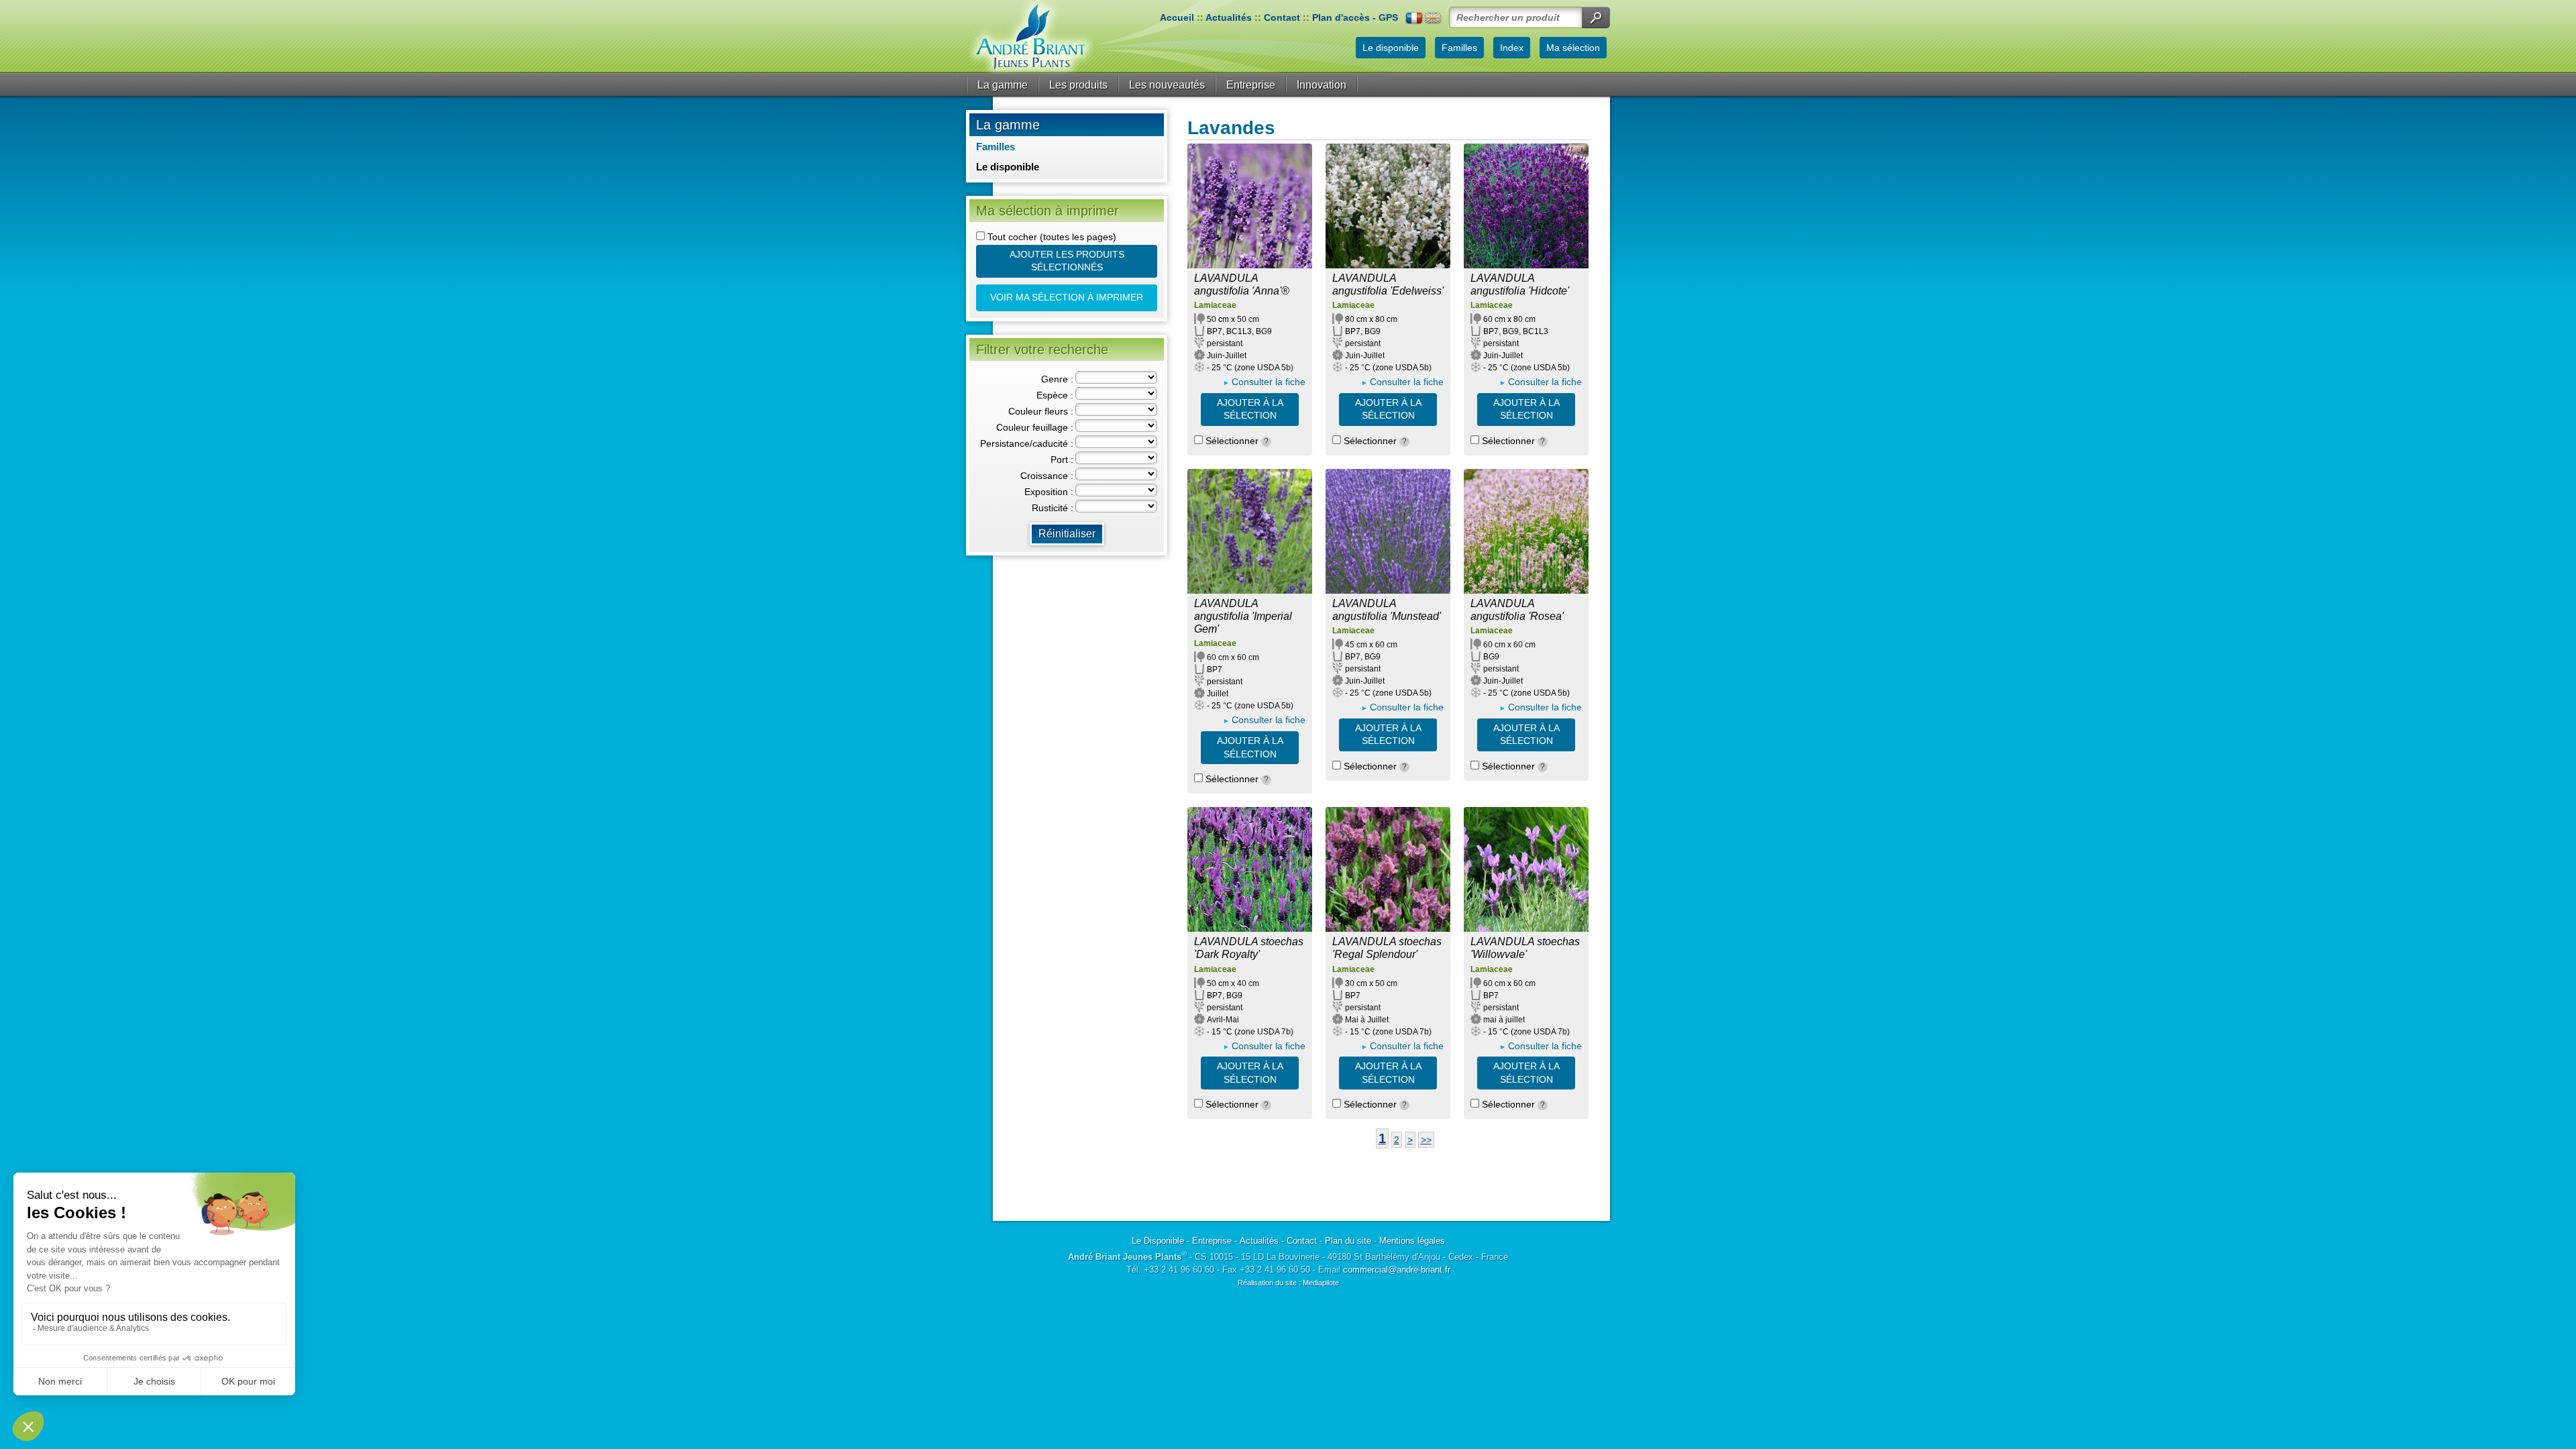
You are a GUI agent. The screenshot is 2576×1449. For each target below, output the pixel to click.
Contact (1282, 17)
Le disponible (1008, 167)
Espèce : (1055, 395)
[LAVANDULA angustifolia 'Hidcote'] (1526, 206)
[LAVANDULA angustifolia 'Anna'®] (1250, 206)
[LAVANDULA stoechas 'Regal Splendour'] (1388, 869)
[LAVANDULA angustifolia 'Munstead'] (1388, 531)
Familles (996, 147)
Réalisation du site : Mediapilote (1288, 1283)
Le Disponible (1158, 1241)
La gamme (1003, 85)
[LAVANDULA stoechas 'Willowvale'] (1526, 869)
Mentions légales (1412, 1241)
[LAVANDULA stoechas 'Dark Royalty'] (1250, 869)
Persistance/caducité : (1027, 443)
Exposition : (1049, 492)
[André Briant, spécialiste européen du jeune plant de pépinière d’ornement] (1031, 37)
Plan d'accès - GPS (1355, 17)
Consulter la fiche (1269, 382)
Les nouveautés (1167, 85)
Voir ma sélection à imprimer (1067, 297)
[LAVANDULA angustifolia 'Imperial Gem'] (1250, 531)
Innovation (1322, 85)
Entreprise (1251, 85)
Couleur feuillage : (1035, 427)
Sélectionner (1236, 441)
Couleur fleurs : (1041, 411)
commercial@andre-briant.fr (1397, 1270)
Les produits (1078, 85)
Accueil (1177, 17)
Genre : (1057, 379)
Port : (1062, 460)
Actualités (1229, 17)
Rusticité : (1053, 508)
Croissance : (1047, 476)
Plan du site (1348, 1241)
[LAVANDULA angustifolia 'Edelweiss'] (1388, 206)
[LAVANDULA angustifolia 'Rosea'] (1526, 531)
